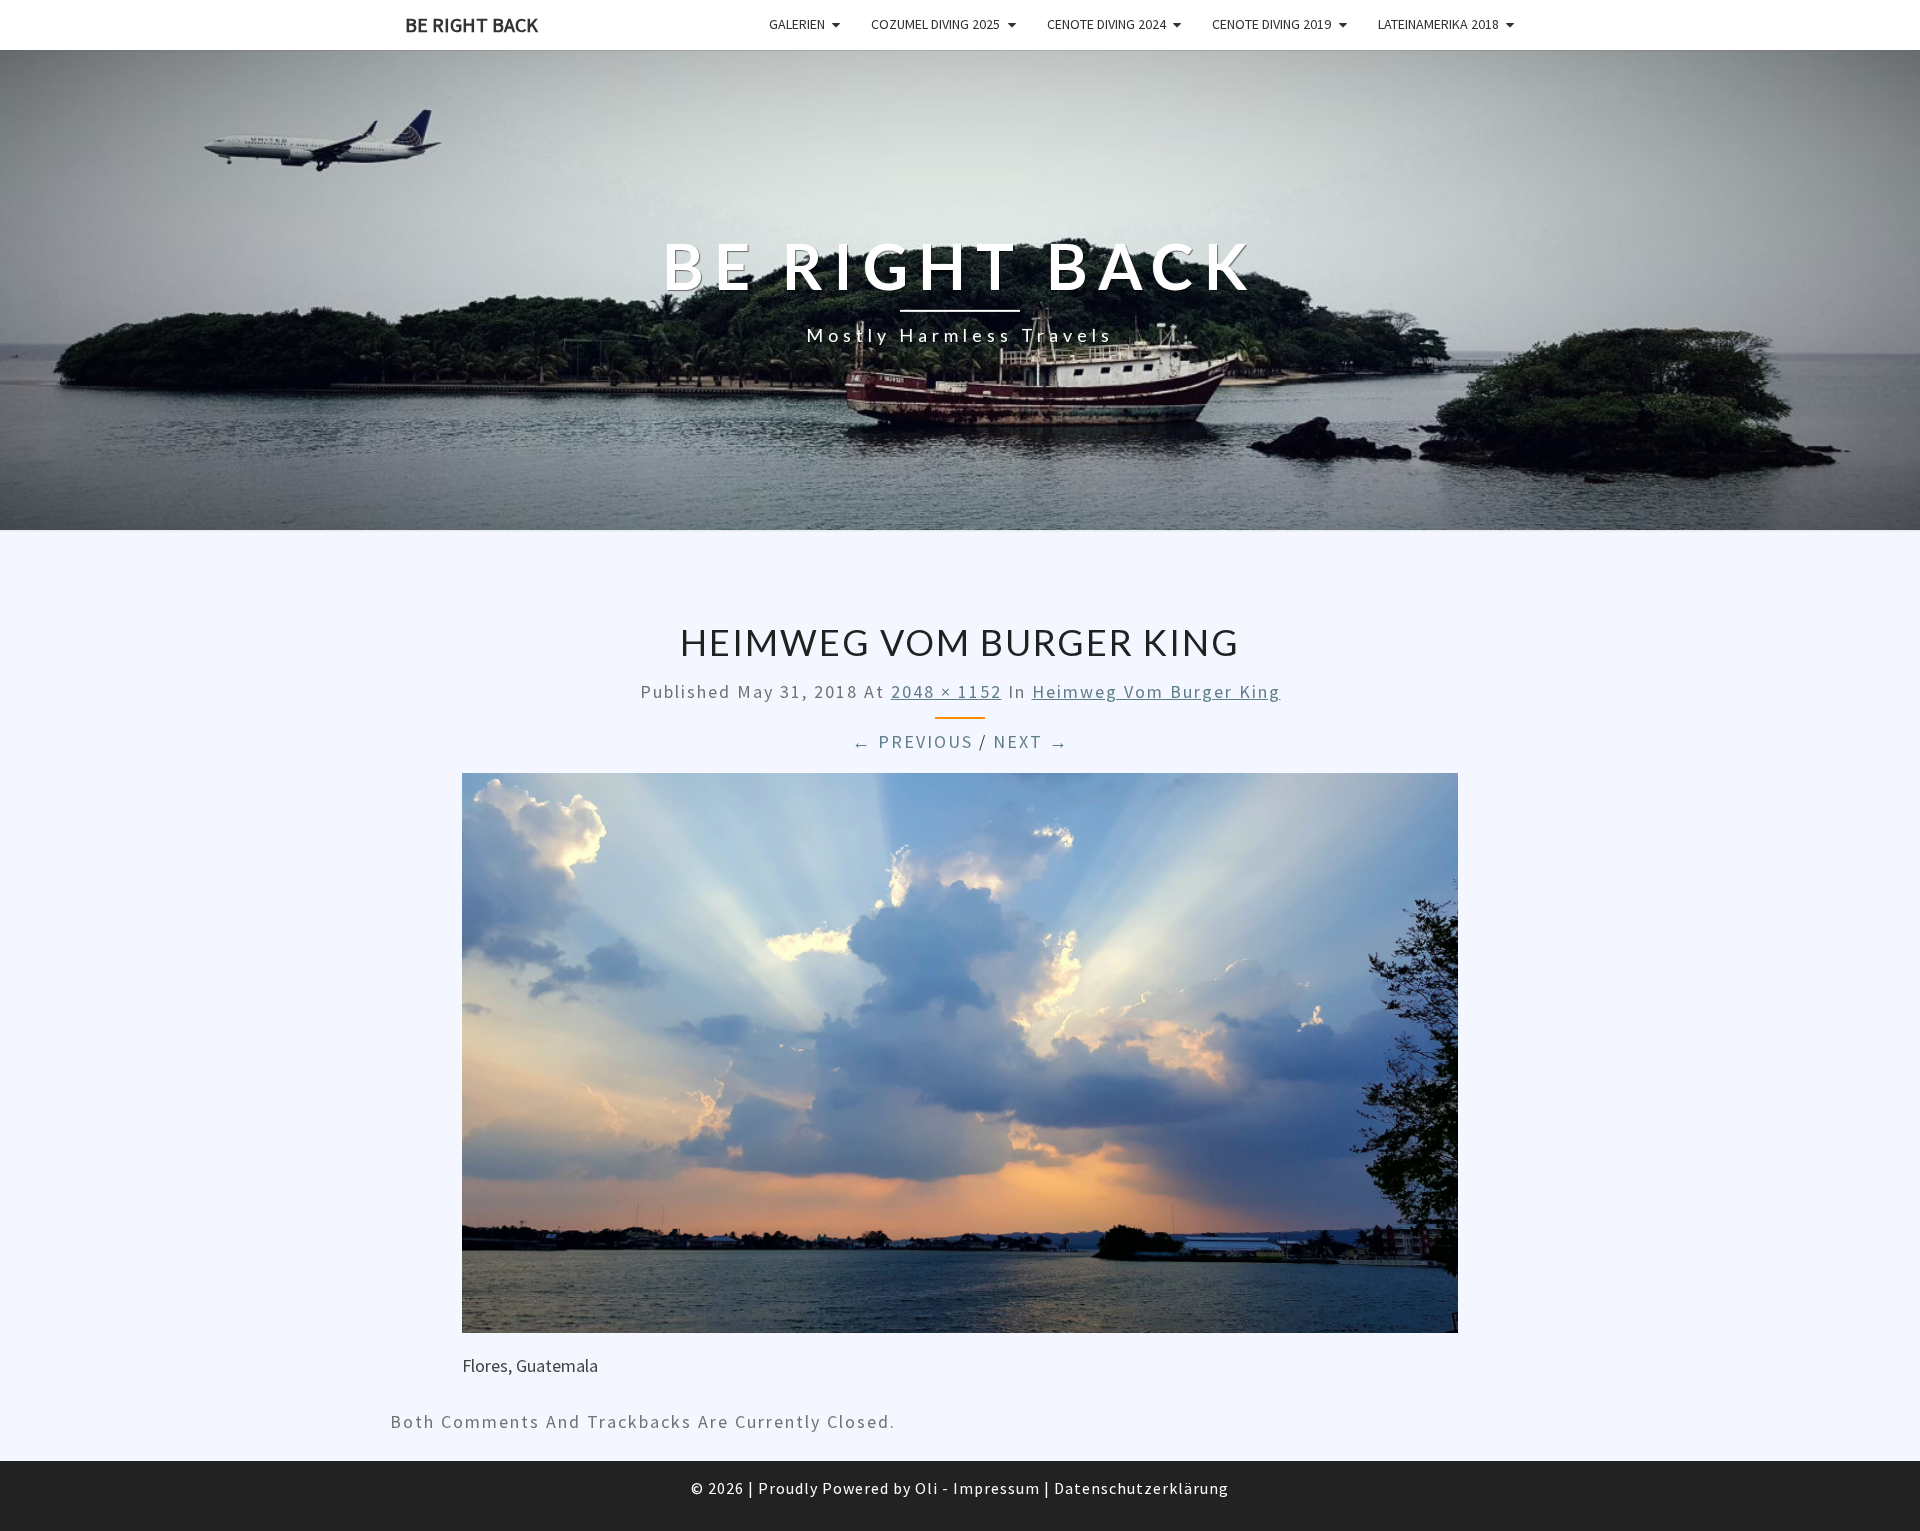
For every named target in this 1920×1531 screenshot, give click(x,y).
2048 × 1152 (946, 691)
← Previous (912, 741)
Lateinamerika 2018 (1438, 24)
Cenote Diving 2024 (1106, 24)
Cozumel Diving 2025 (935, 24)
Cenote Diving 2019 (1271, 24)
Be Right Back (471, 24)
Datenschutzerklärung (1141, 1488)
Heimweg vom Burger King (1156, 691)
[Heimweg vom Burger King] (960, 1059)
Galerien (797, 24)
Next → (1031, 741)
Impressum (996, 1488)
